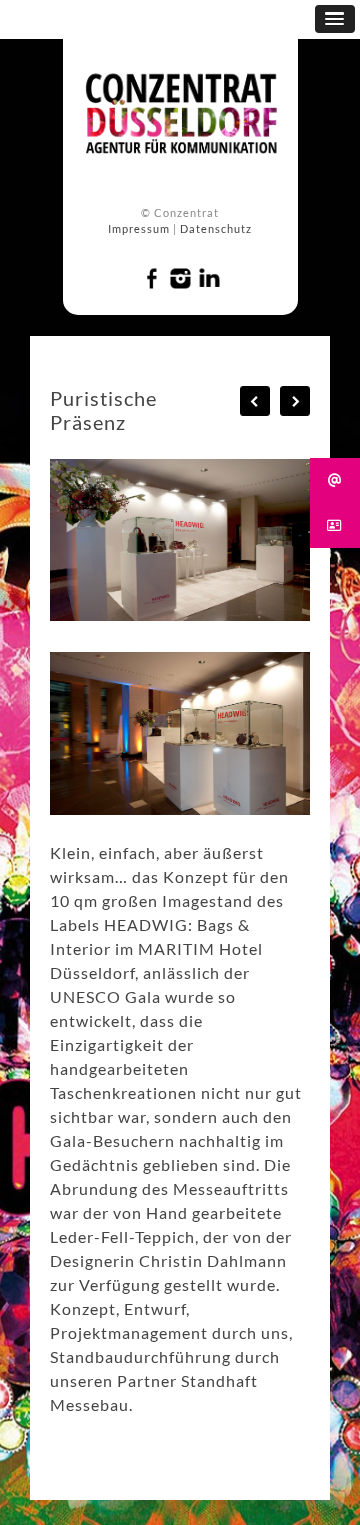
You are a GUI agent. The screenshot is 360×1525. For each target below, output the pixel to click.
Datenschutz (216, 228)
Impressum (139, 228)
